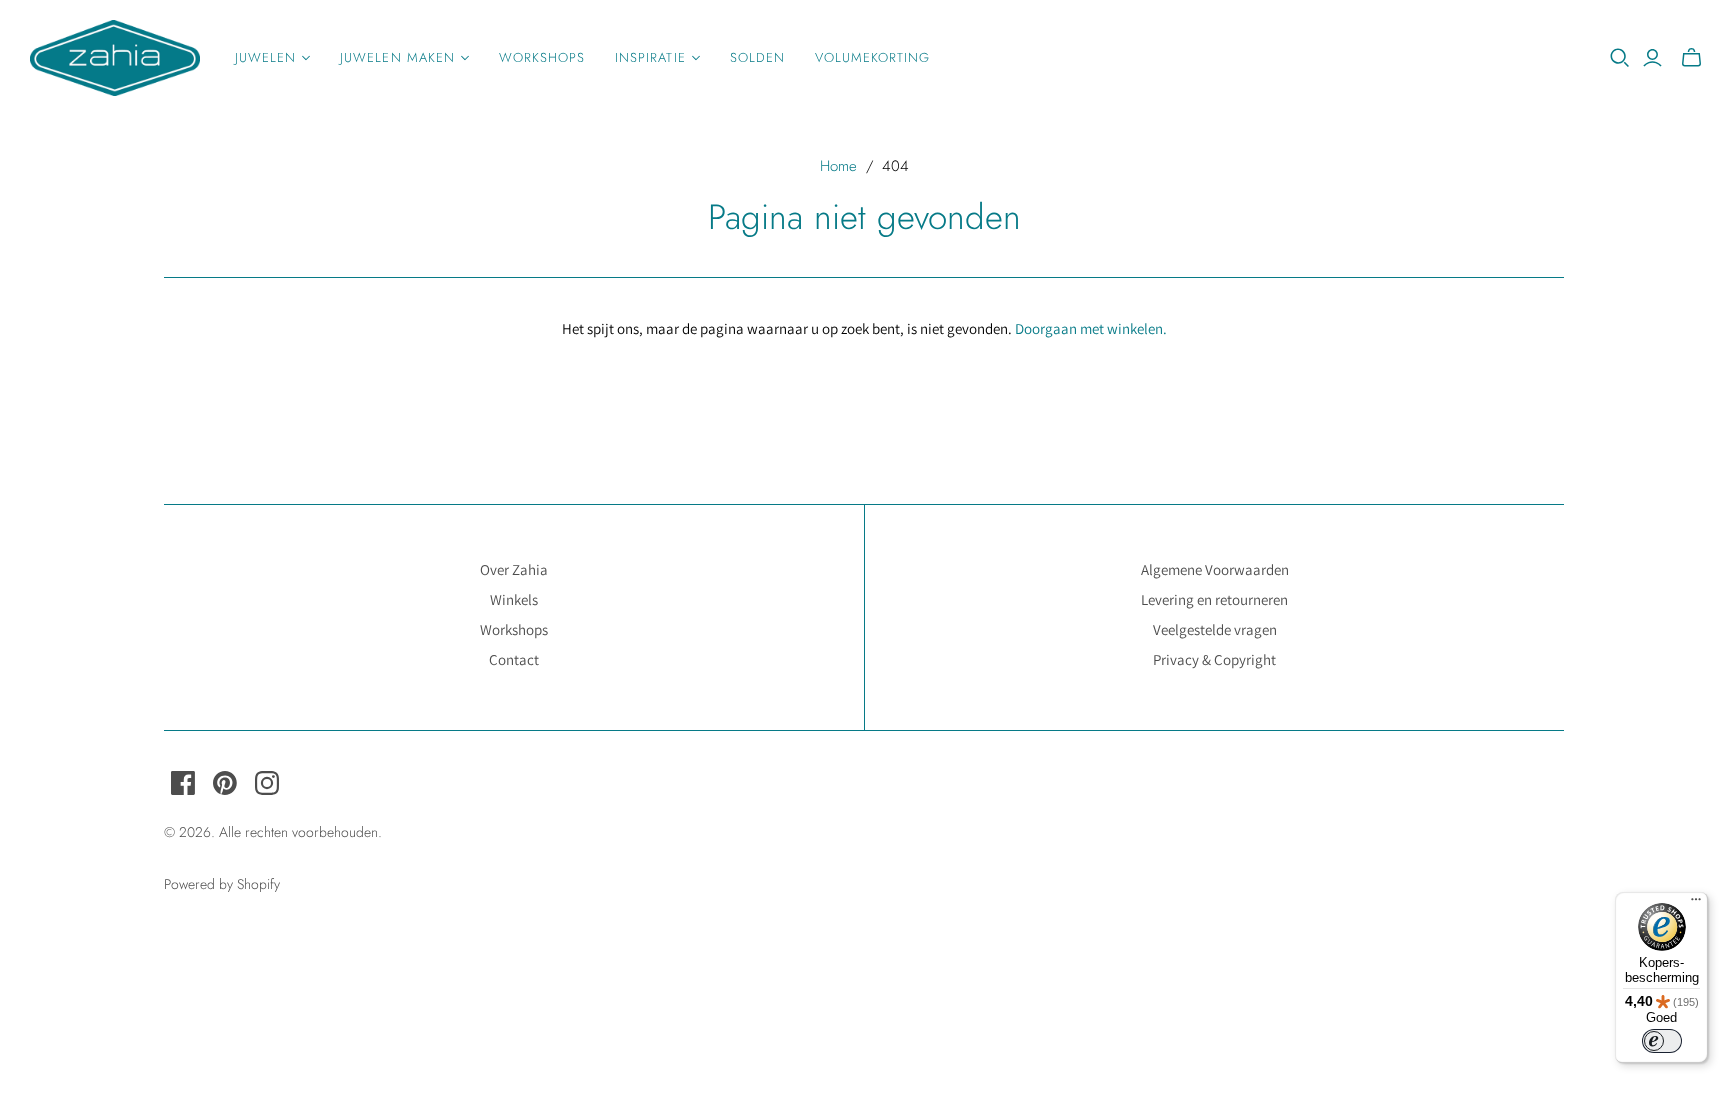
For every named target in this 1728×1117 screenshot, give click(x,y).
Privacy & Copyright (1214, 659)
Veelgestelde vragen (1215, 629)
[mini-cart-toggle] (1691, 58)
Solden (757, 57)
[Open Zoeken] (1620, 58)
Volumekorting (873, 57)
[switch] (1662, 1041)
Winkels (514, 599)
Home (838, 166)
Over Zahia (514, 569)
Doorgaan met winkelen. (1091, 328)
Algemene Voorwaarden (1215, 569)
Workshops (542, 57)
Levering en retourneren (1214, 599)
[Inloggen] (1652, 58)
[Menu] (1696, 904)
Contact (514, 659)
